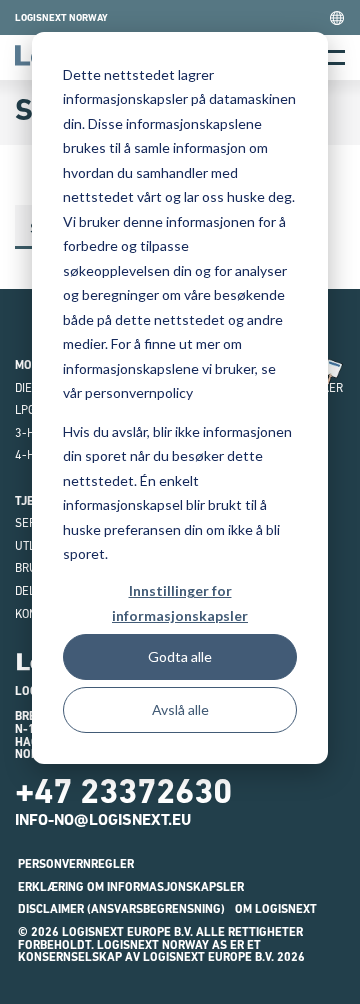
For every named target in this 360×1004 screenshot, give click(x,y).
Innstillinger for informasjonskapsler (180, 603)
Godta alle (180, 656)
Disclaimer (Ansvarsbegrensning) (121, 909)
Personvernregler (76, 864)
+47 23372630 (123, 791)
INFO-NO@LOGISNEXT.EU (103, 819)
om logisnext (276, 909)
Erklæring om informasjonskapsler (131, 887)
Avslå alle (180, 709)
